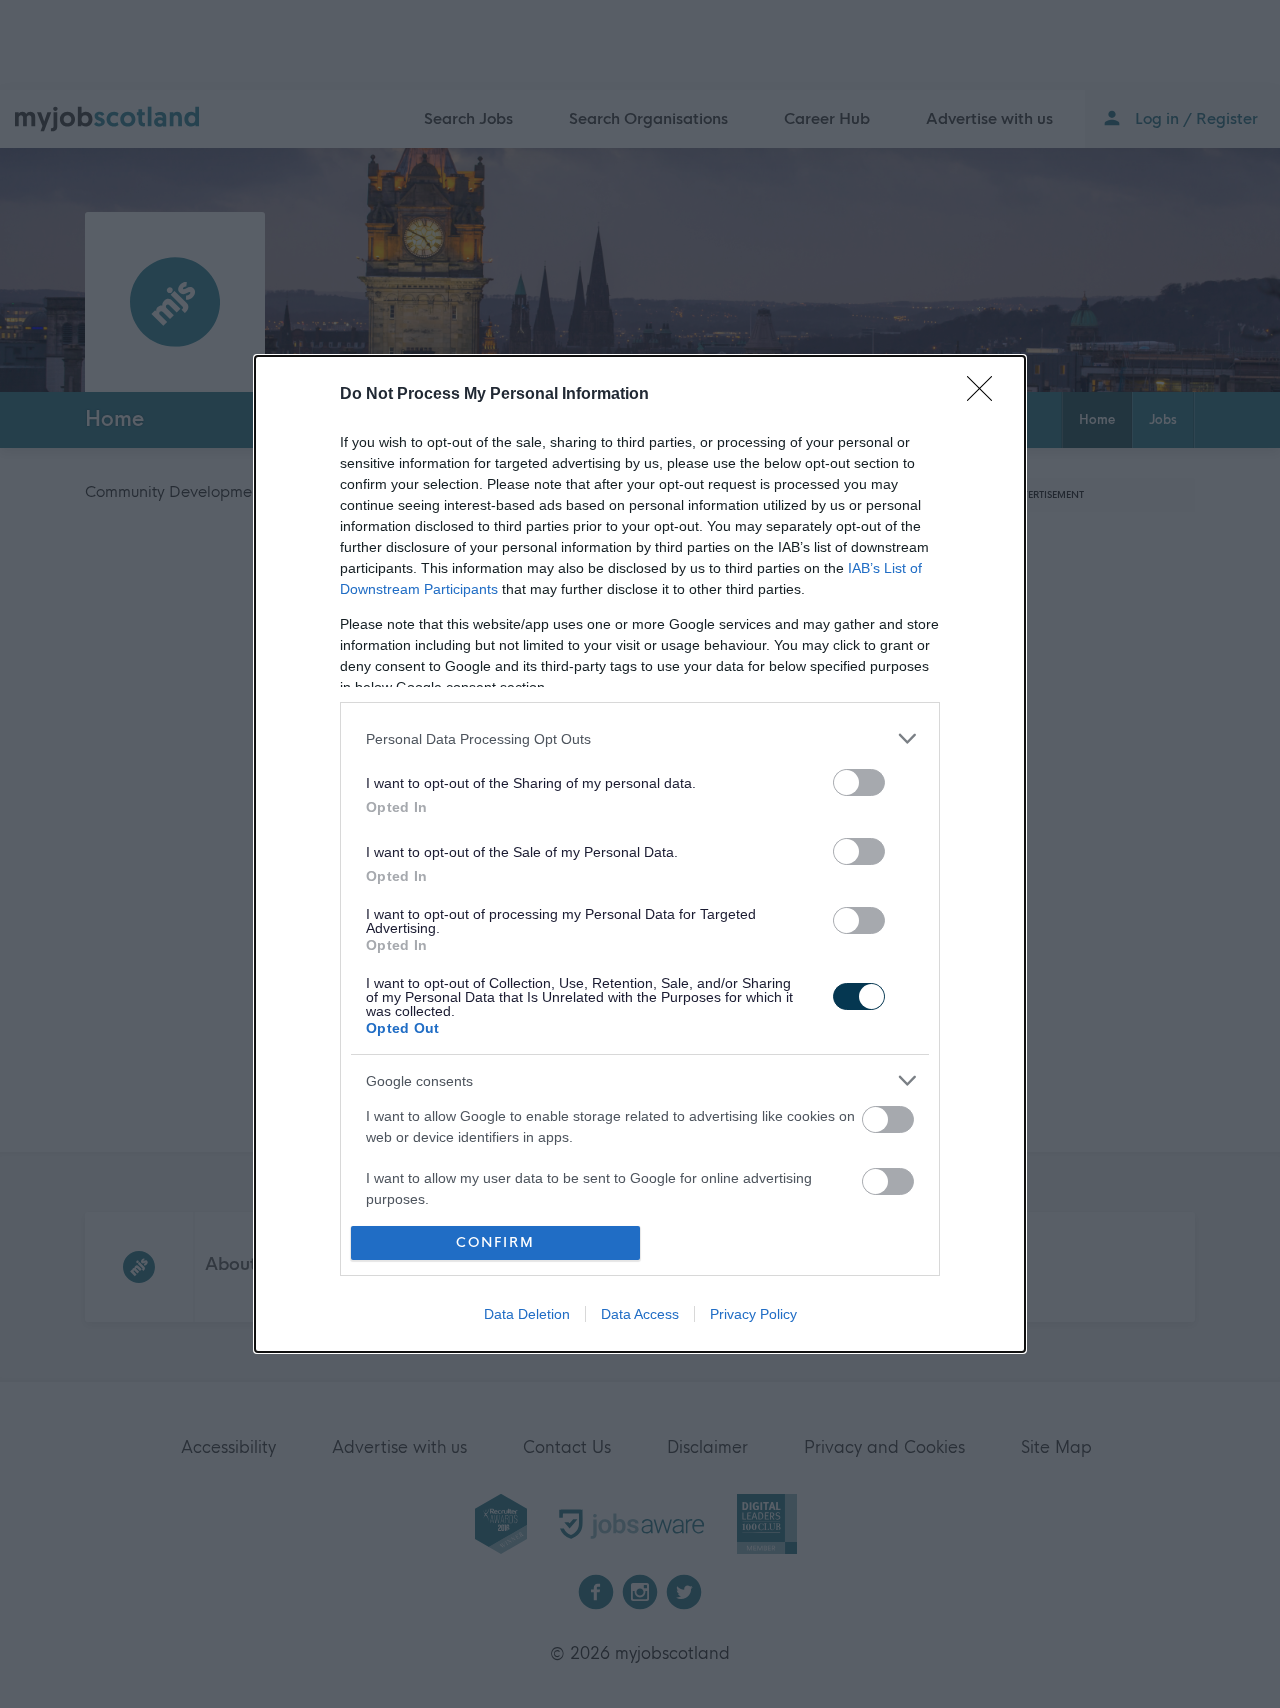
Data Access (640, 1314)
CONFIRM (495, 1242)
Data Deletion (527, 1314)
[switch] (859, 782)
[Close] (986, 395)
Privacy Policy (753, 1314)
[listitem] (640, 738)
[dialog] (640, 853)
